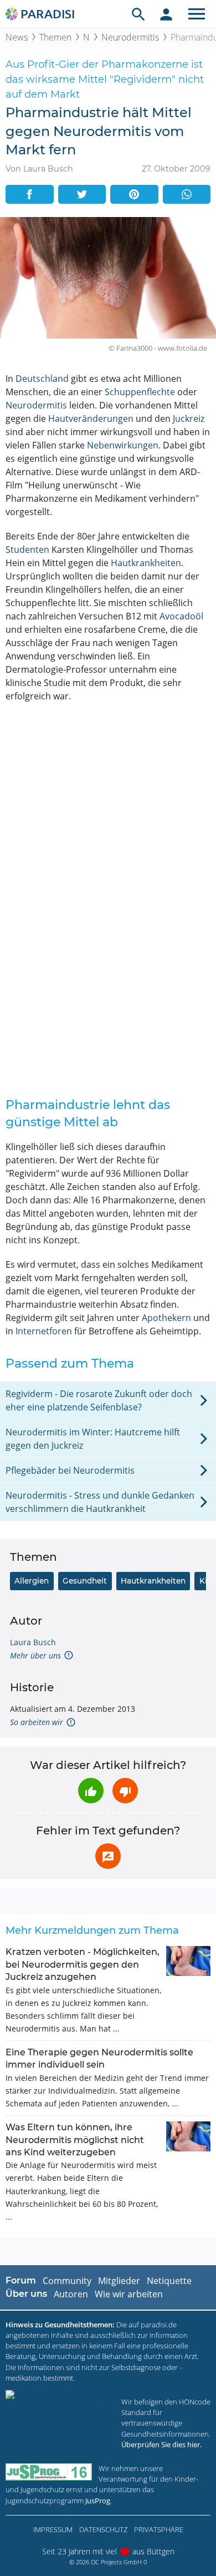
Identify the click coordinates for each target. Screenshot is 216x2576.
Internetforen (44, 1331)
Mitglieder (119, 2281)
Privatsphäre (159, 2529)
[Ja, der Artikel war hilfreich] (91, 1791)
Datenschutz (103, 2529)
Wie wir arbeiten (129, 2294)
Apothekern (166, 1318)
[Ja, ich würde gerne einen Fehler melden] (108, 1856)
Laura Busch (33, 1642)
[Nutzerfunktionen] (166, 14)
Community (67, 2281)
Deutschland (42, 379)
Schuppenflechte (140, 392)
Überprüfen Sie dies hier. (161, 2444)
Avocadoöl (181, 616)
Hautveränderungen (91, 419)
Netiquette (169, 2281)
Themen (55, 37)
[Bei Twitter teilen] (82, 194)
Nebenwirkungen (123, 445)
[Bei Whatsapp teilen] (187, 194)
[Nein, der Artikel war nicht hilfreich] (125, 1791)
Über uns (26, 2294)
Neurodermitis (130, 37)
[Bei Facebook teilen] (30, 194)
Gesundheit (85, 1581)
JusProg (98, 2501)
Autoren (71, 2294)
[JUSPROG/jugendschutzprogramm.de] (49, 2472)
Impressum (53, 2529)
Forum (21, 2280)
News (17, 37)
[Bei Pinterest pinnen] (134, 194)
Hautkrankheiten (146, 563)
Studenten (27, 550)
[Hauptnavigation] (197, 14)
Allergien (32, 1581)
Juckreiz (189, 419)
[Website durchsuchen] (138, 14)
